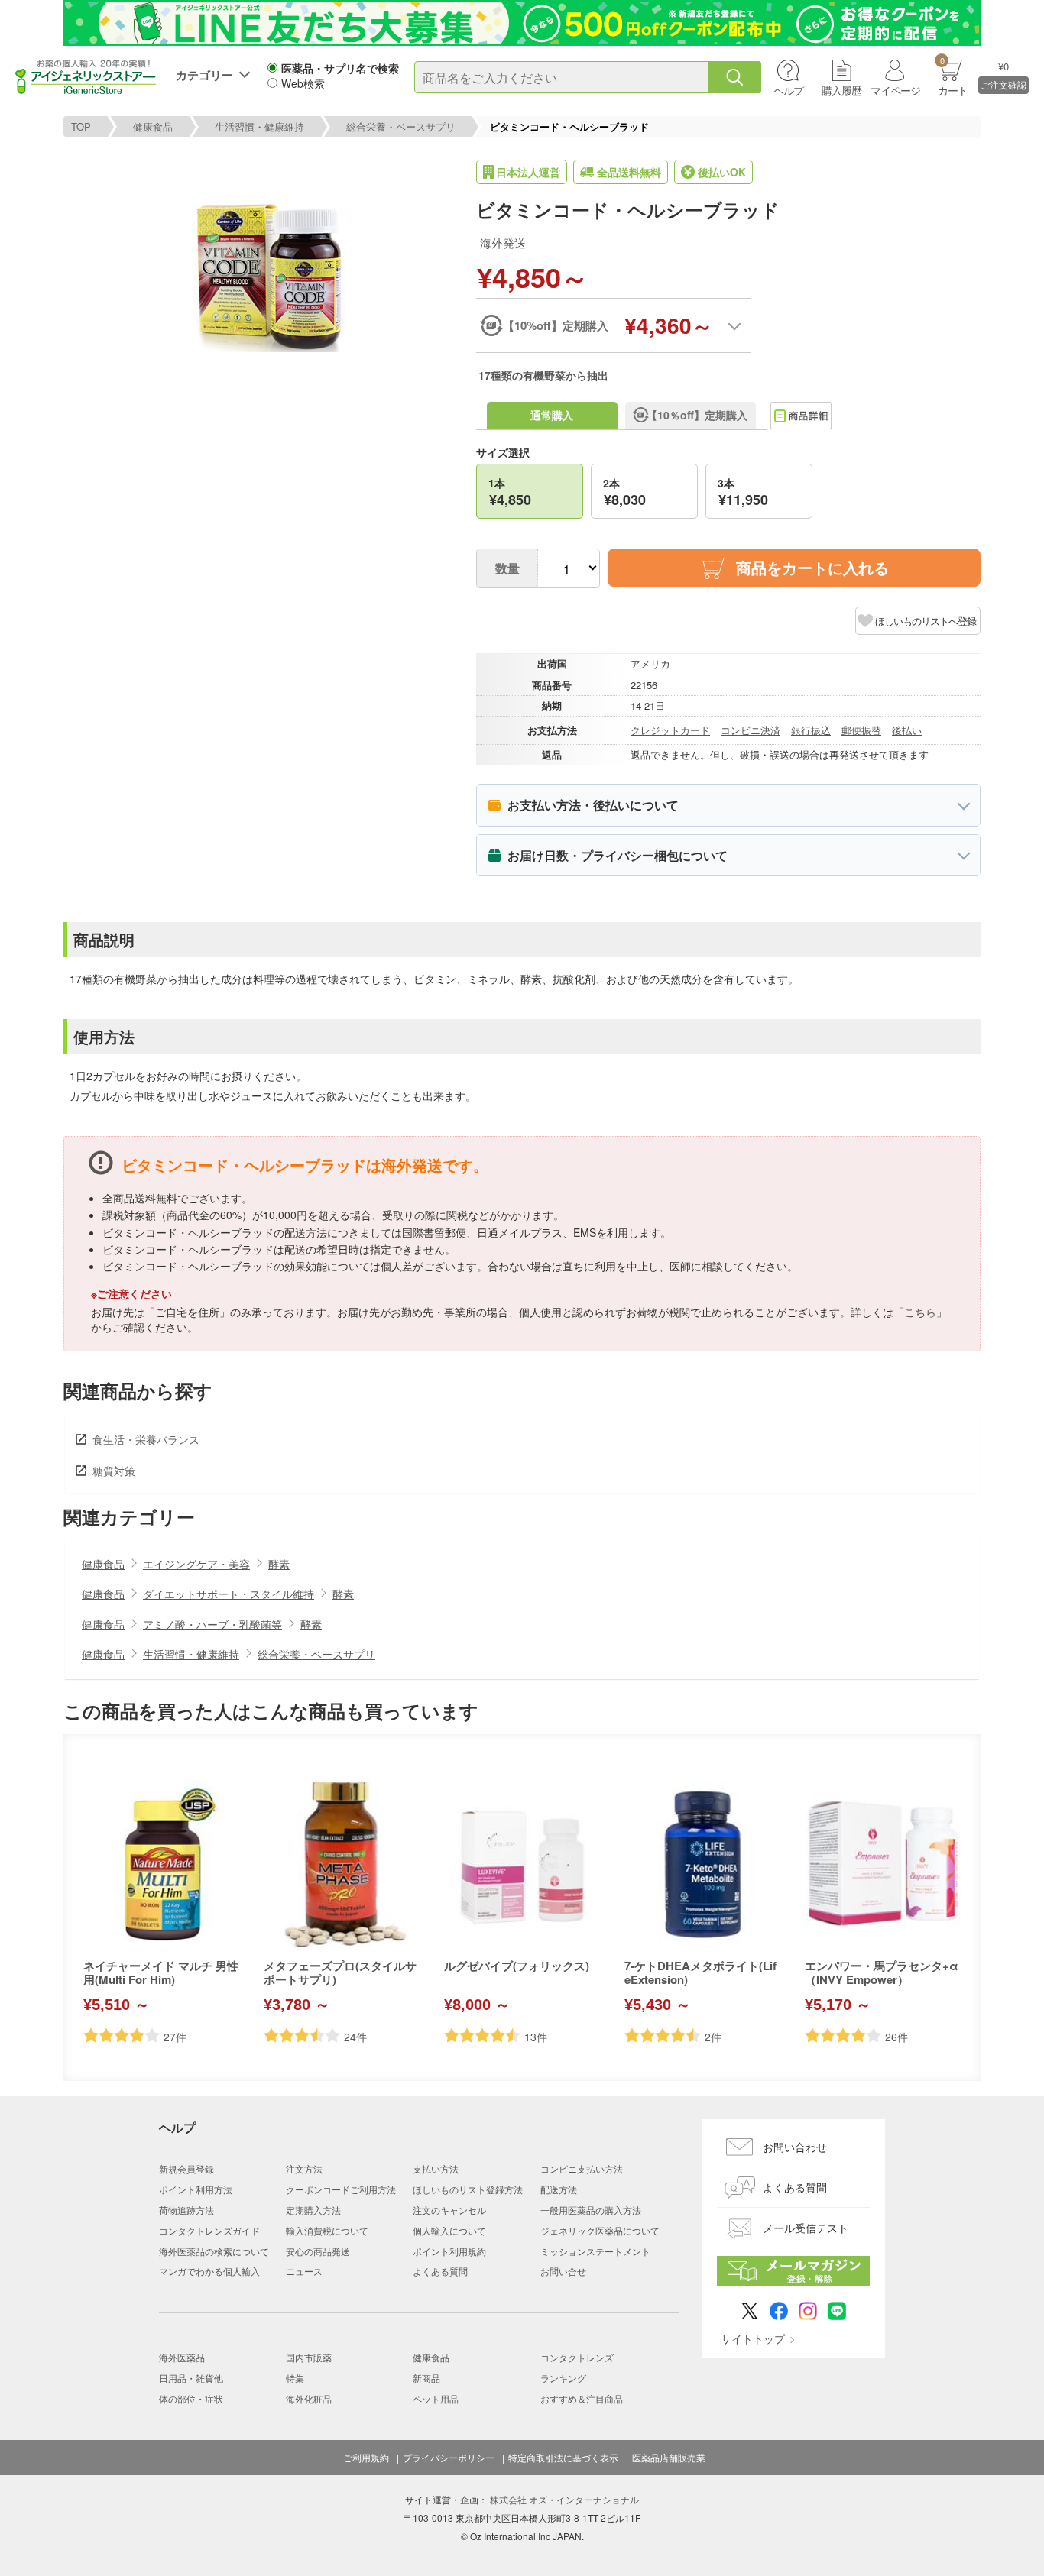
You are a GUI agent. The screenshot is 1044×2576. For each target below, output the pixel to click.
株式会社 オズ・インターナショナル (564, 2499)
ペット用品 (436, 2398)
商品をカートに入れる (812, 567)
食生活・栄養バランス (146, 1439)
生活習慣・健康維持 (259, 126)
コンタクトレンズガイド (209, 2230)
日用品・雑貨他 (191, 2378)
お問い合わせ (795, 2147)
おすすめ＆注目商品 (582, 2398)
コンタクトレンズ (577, 2357)
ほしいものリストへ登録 (926, 621)
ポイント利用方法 (196, 2189)
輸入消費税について (327, 2230)
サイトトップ (753, 2338)
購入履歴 (841, 90)
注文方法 (304, 2168)
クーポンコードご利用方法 (341, 2189)
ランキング (563, 2378)
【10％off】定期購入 (697, 415)
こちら (920, 1312)
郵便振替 (861, 730)
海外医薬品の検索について (214, 2251)
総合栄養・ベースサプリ (401, 126)
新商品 (426, 2378)
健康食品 (153, 126)
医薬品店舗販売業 (669, 2458)
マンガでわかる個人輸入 (209, 2271)
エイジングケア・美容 (196, 1564)
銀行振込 (811, 730)
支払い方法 (436, 2168)
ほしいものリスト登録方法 (468, 2189)
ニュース (304, 2271)
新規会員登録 (186, 2168)
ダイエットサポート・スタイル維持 (229, 1594)
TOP (81, 126)
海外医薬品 (182, 2357)
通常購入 (552, 415)
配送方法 (559, 2189)
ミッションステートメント (595, 2251)
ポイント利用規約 (449, 2251)
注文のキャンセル (449, 2210)
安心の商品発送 (318, 2251)
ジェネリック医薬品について (600, 2230)
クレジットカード (670, 730)
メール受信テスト (806, 2228)
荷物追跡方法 (186, 2210)
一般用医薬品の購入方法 (591, 2210)
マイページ (895, 90)
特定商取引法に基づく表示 (563, 2458)
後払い (907, 730)
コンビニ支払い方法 (582, 2168)
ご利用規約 (366, 2458)
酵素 (279, 1564)
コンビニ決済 (751, 730)
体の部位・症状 (191, 2398)
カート (953, 76)
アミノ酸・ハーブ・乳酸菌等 (212, 1624)
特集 (295, 2378)
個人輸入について (449, 2230)
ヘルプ (788, 90)
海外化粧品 (309, 2398)
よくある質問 (440, 2271)
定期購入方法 (313, 2210)
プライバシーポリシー (449, 2458)
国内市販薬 (309, 2357)
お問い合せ (563, 2271)
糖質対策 (114, 1471)
